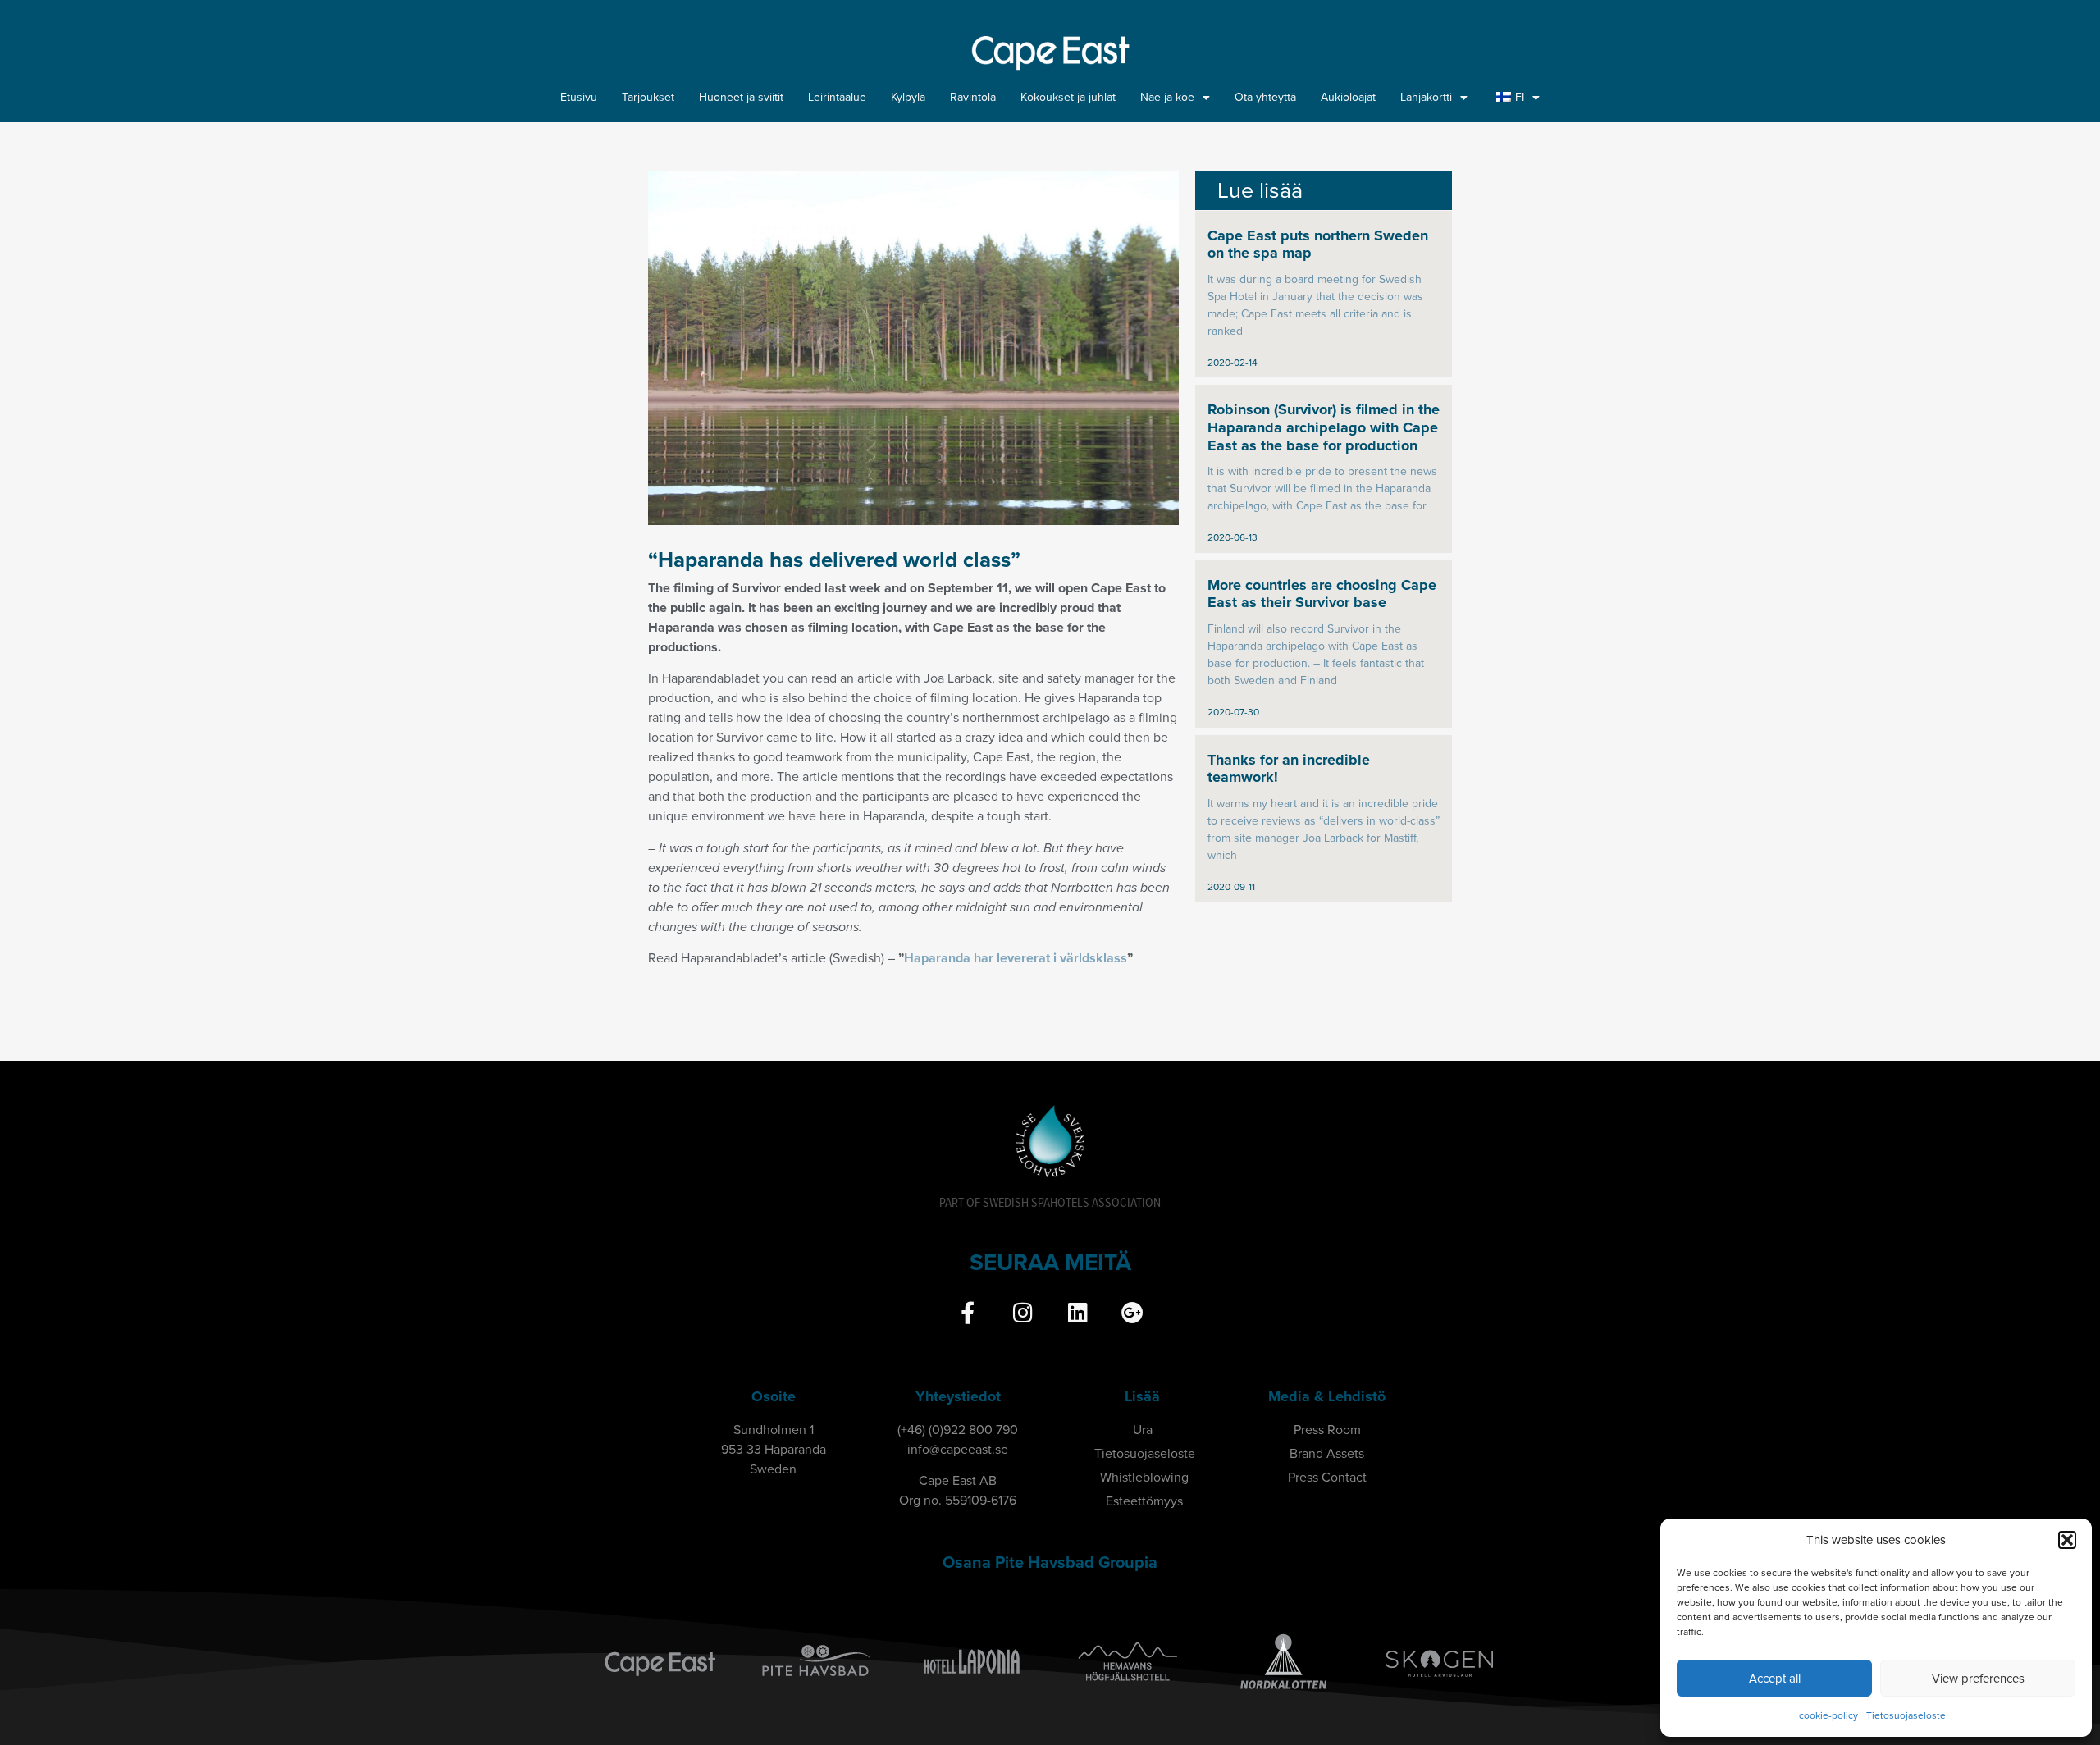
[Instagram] (1023, 1312)
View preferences (1978, 1679)
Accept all (1775, 1679)
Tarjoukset (648, 97)
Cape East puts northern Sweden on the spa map (1318, 244)
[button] (2067, 1540)
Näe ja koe (1167, 97)
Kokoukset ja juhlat (1068, 97)
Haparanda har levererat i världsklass (1016, 958)
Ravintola (973, 97)
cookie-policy (1828, 1715)
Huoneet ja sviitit (741, 97)
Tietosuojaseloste (1906, 1715)
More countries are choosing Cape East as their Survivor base (1322, 594)
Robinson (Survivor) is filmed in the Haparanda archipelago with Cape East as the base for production (1324, 427)
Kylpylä (908, 97)
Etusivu (579, 97)
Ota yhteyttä (1265, 97)
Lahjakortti (1426, 97)
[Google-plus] (1132, 1312)
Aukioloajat (1348, 97)
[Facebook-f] (968, 1312)
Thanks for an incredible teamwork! (1289, 769)
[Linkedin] (1077, 1312)
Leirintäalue (837, 97)
